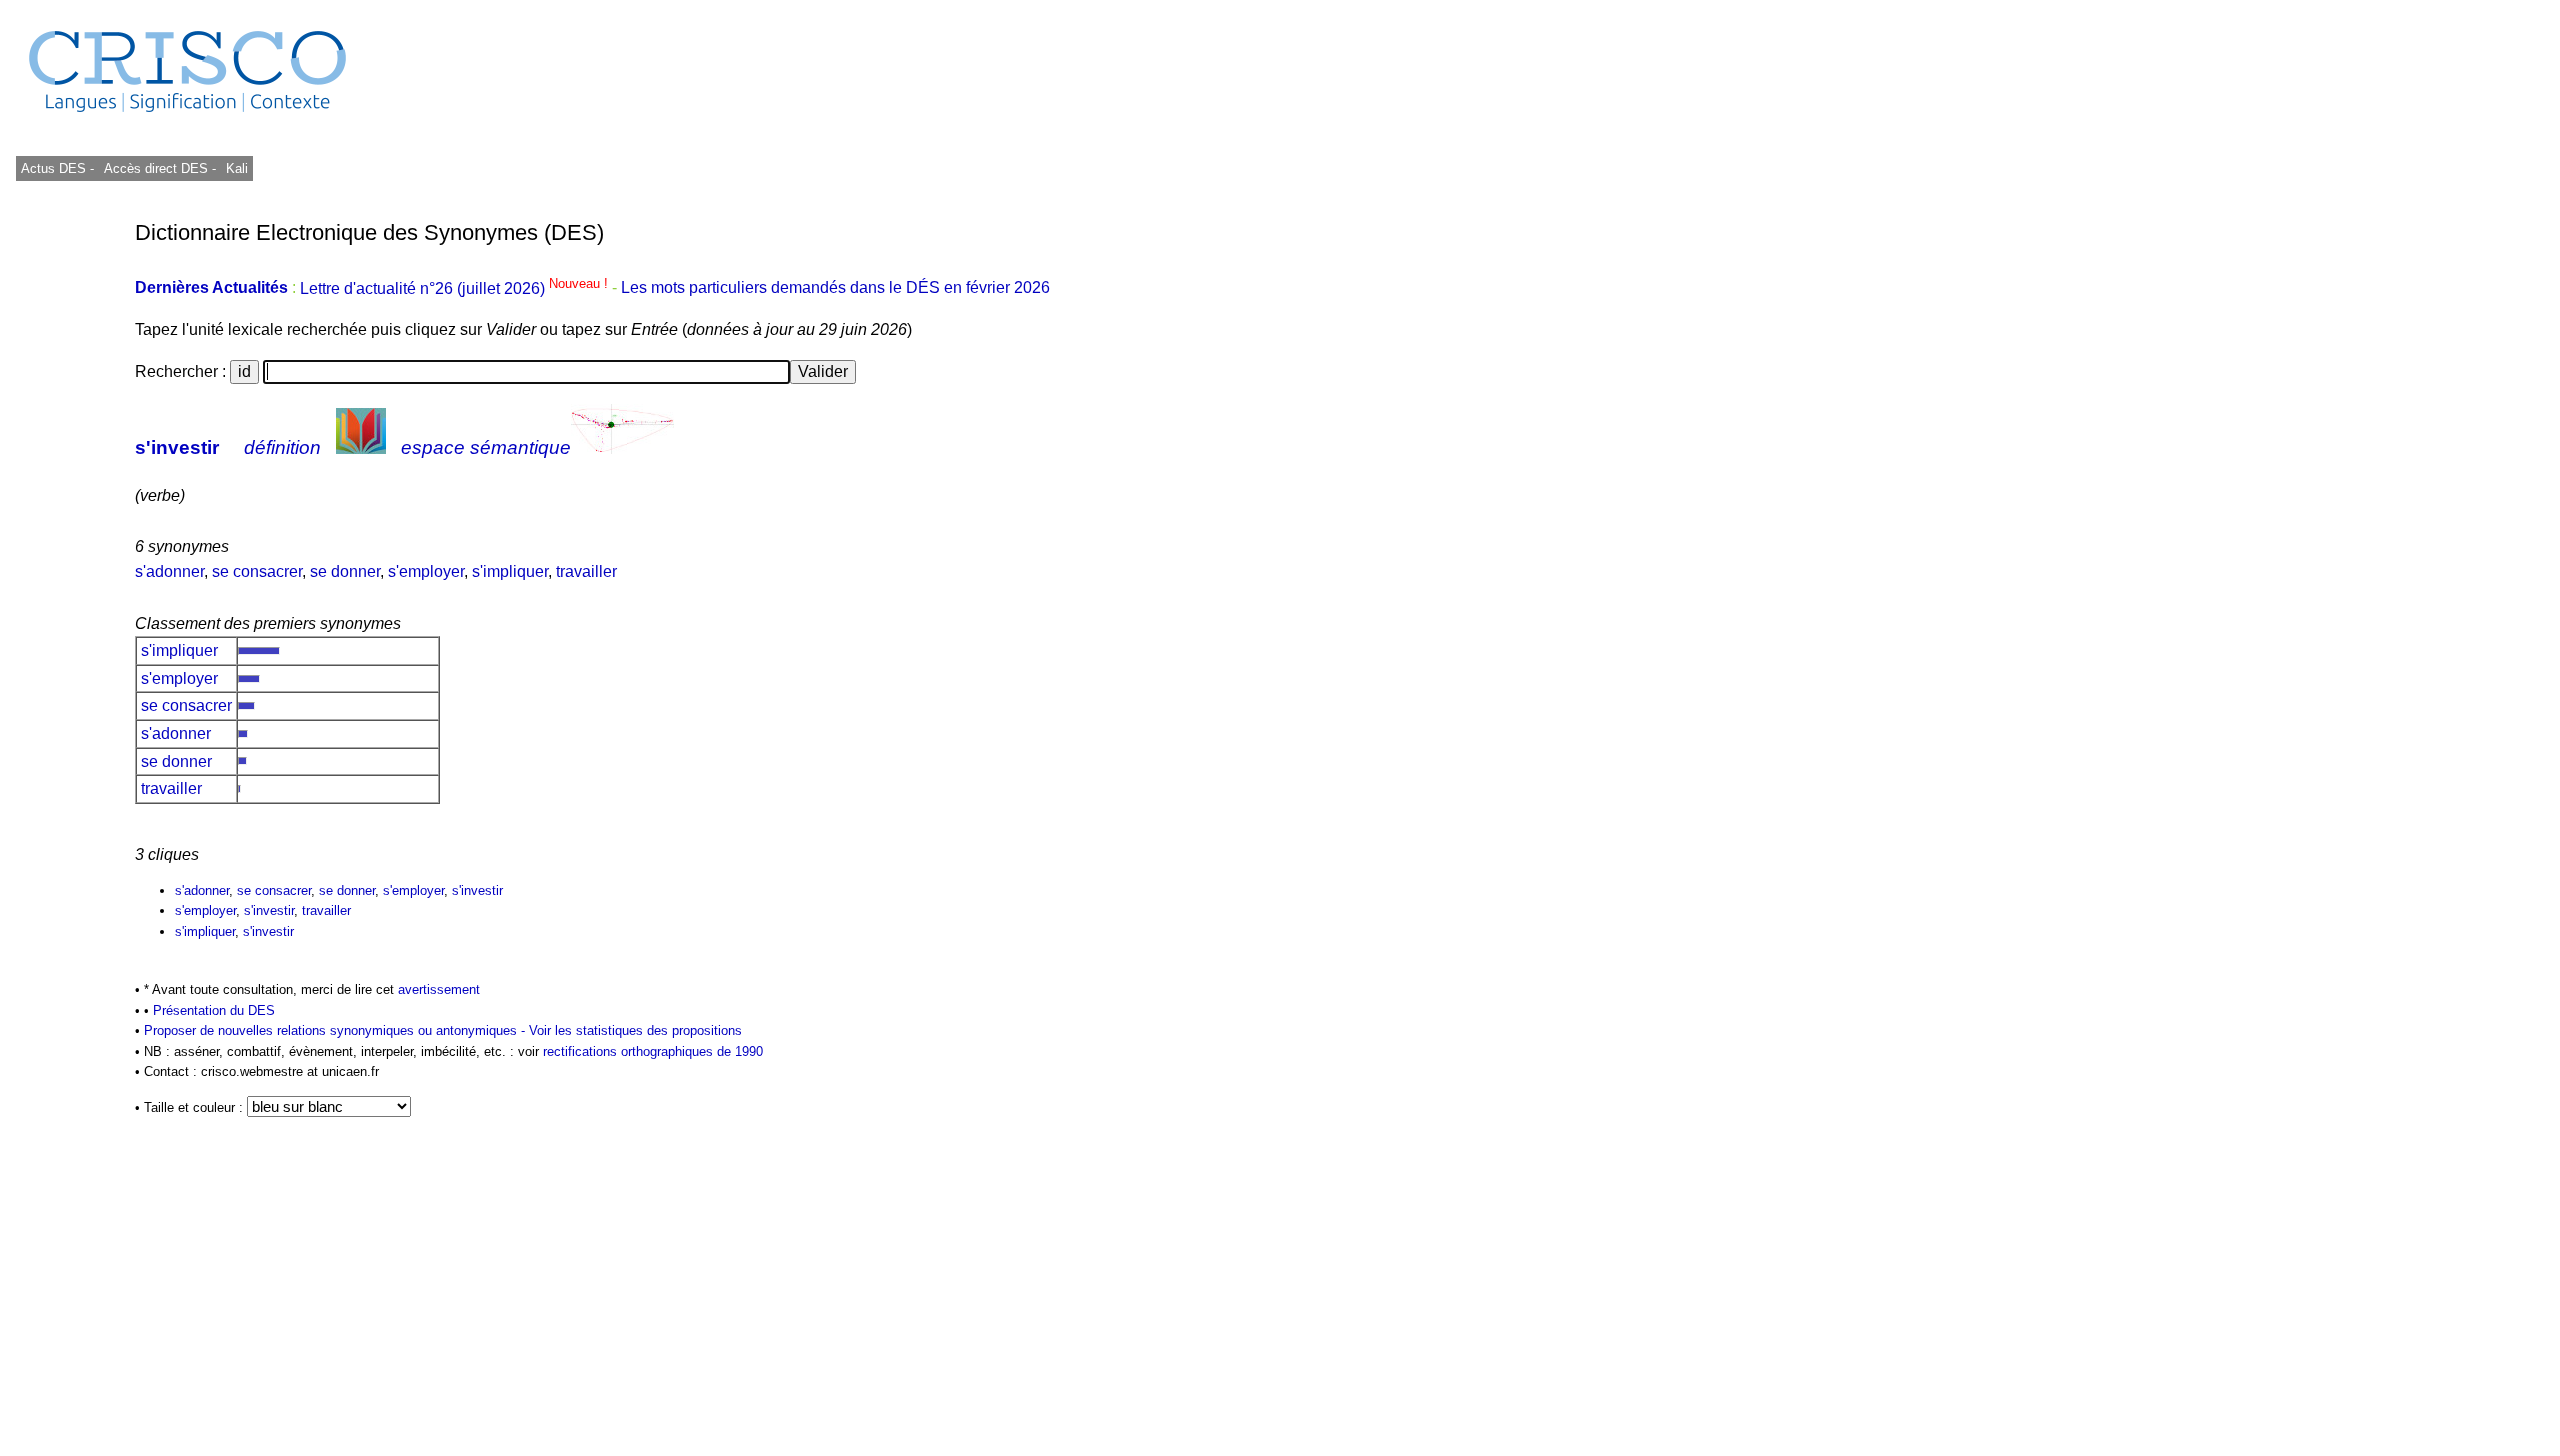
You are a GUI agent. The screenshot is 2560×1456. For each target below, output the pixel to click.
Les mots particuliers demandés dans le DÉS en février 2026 (835, 288)
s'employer (426, 571)
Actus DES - (57, 168)
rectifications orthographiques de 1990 (653, 1051)
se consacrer (257, 571)
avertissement (439, 989)
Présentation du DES (214, 1010)
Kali (237, 168)
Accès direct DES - (160, 168)
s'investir (177, 447)
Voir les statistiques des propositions (635, 1030)
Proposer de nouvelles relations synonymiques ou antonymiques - (336, 1030)
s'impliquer (510, 571)
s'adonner (169, 571)
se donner (345, 571)
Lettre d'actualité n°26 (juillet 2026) (456, 288)
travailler (586, 571)
